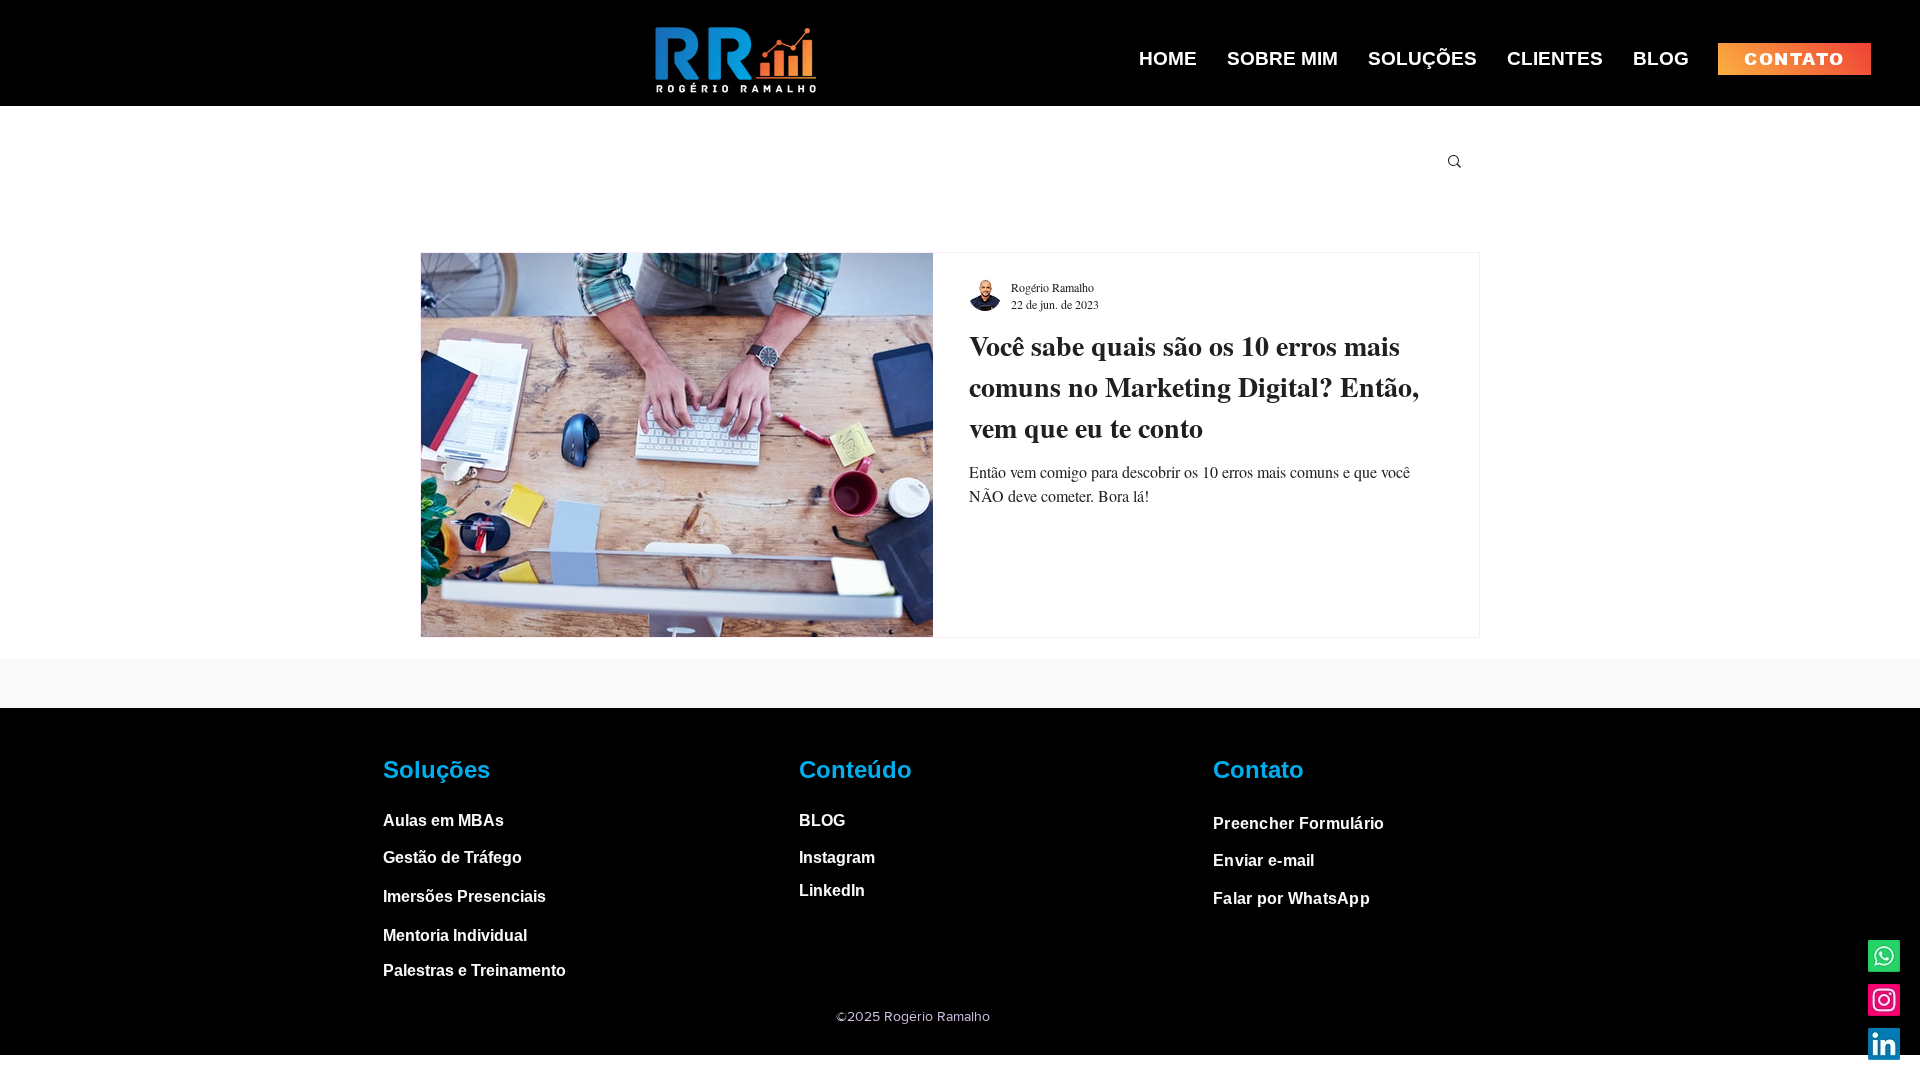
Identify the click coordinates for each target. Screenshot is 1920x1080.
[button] (1454, 162)
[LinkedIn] (1884, 1044)
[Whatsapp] (1884, 956)
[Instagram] (1884, 1000)
